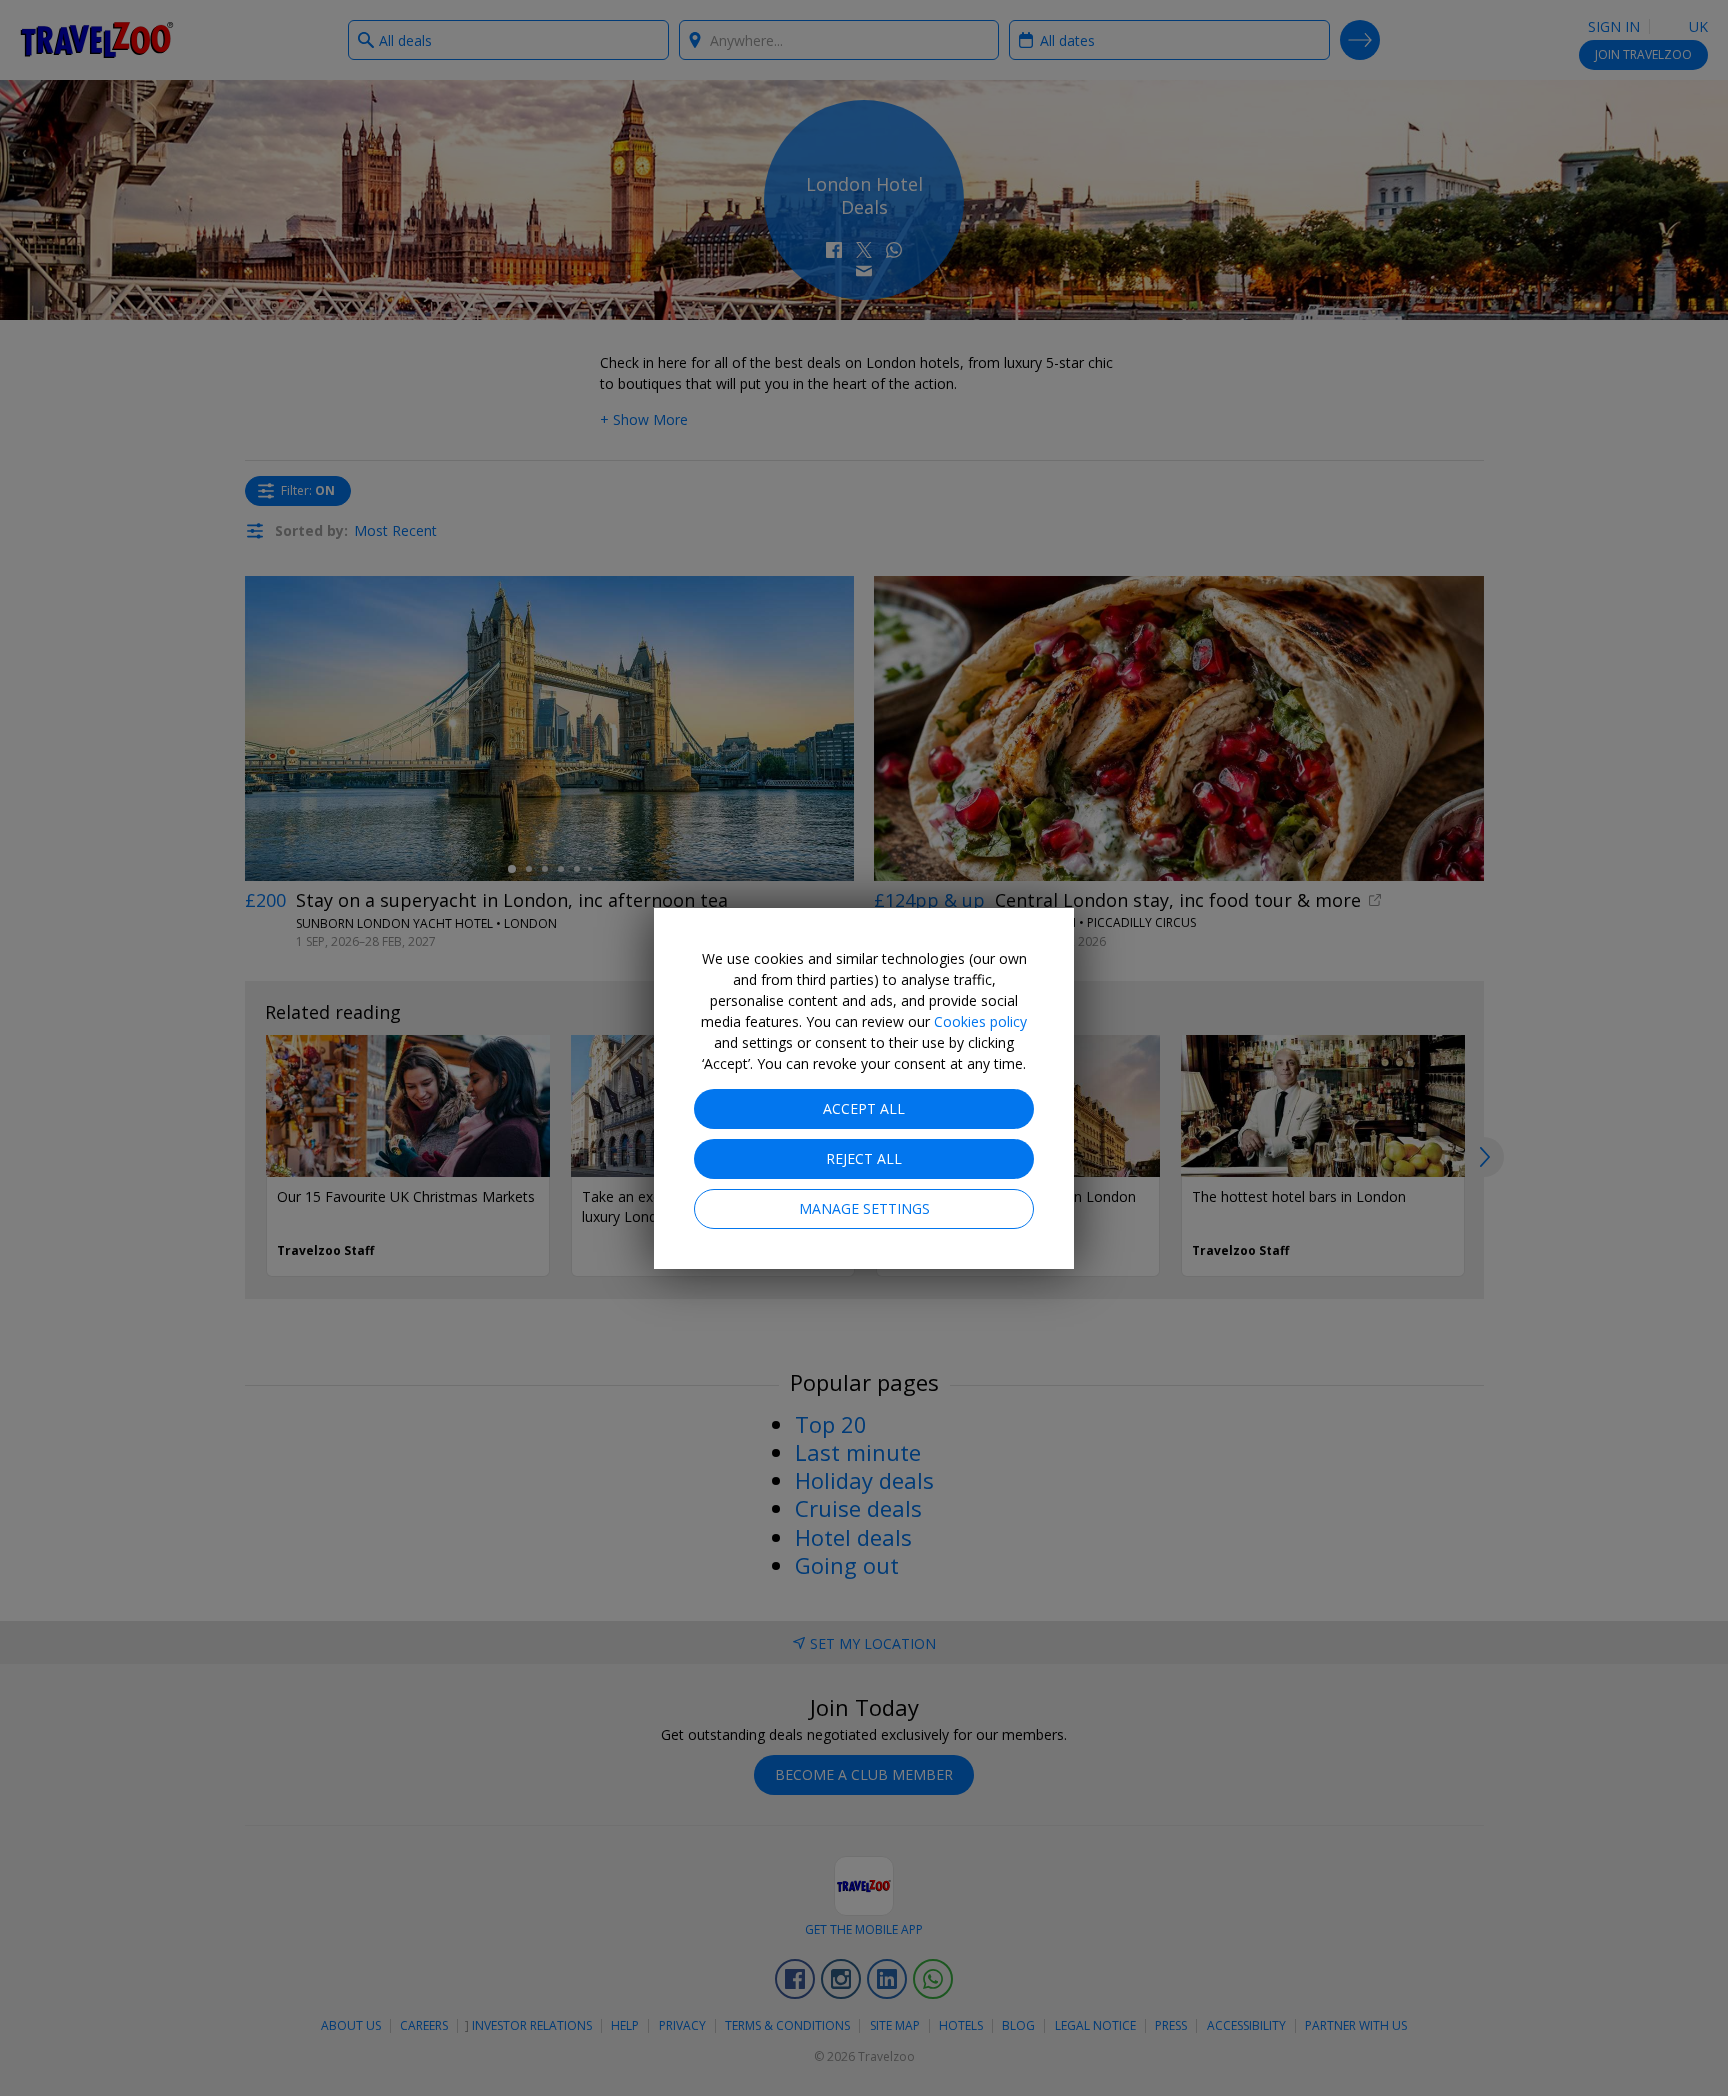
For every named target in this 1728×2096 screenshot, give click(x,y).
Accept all (864, 1108)
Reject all (864, 1158)
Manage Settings (864, 1208)
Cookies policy (980, 1021)
